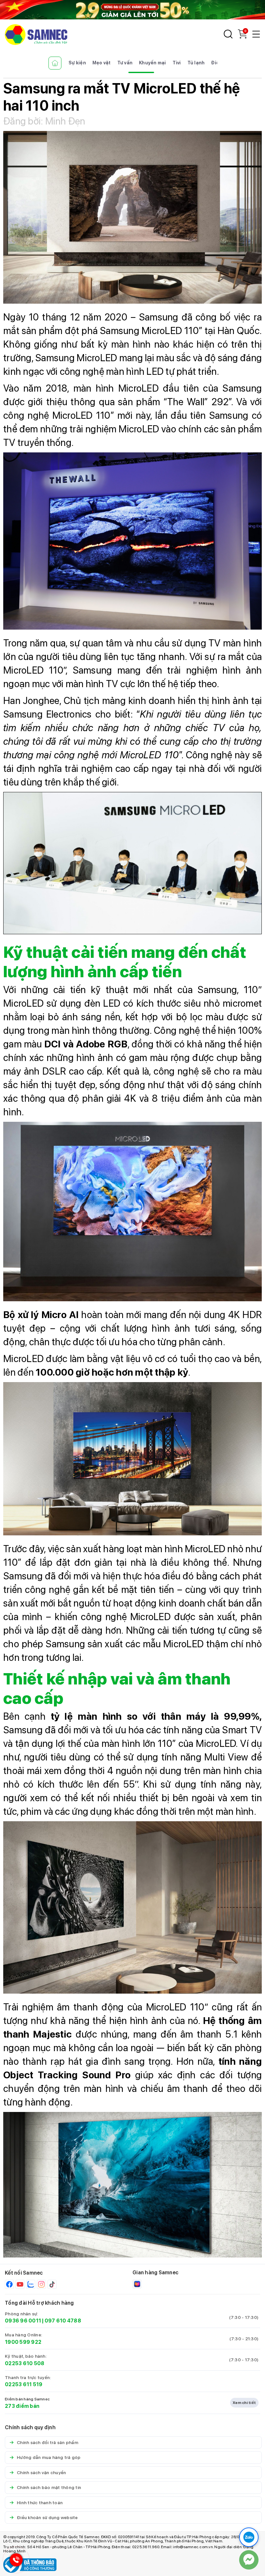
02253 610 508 (25, 2363)
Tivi (177, 63)
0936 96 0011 (23, 2321)
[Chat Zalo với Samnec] (249, 2537)
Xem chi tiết (244, 2403)
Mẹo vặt (102, 63)
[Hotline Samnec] (15, 2561)
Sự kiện (77, 63)
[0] (242, 37)
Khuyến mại (153, 63)
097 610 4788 (63, 2321)
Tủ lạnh (196, 63)
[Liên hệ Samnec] (249, 2560)
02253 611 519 (24, 2384)
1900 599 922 (23, 2342)
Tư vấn (125, 63)
